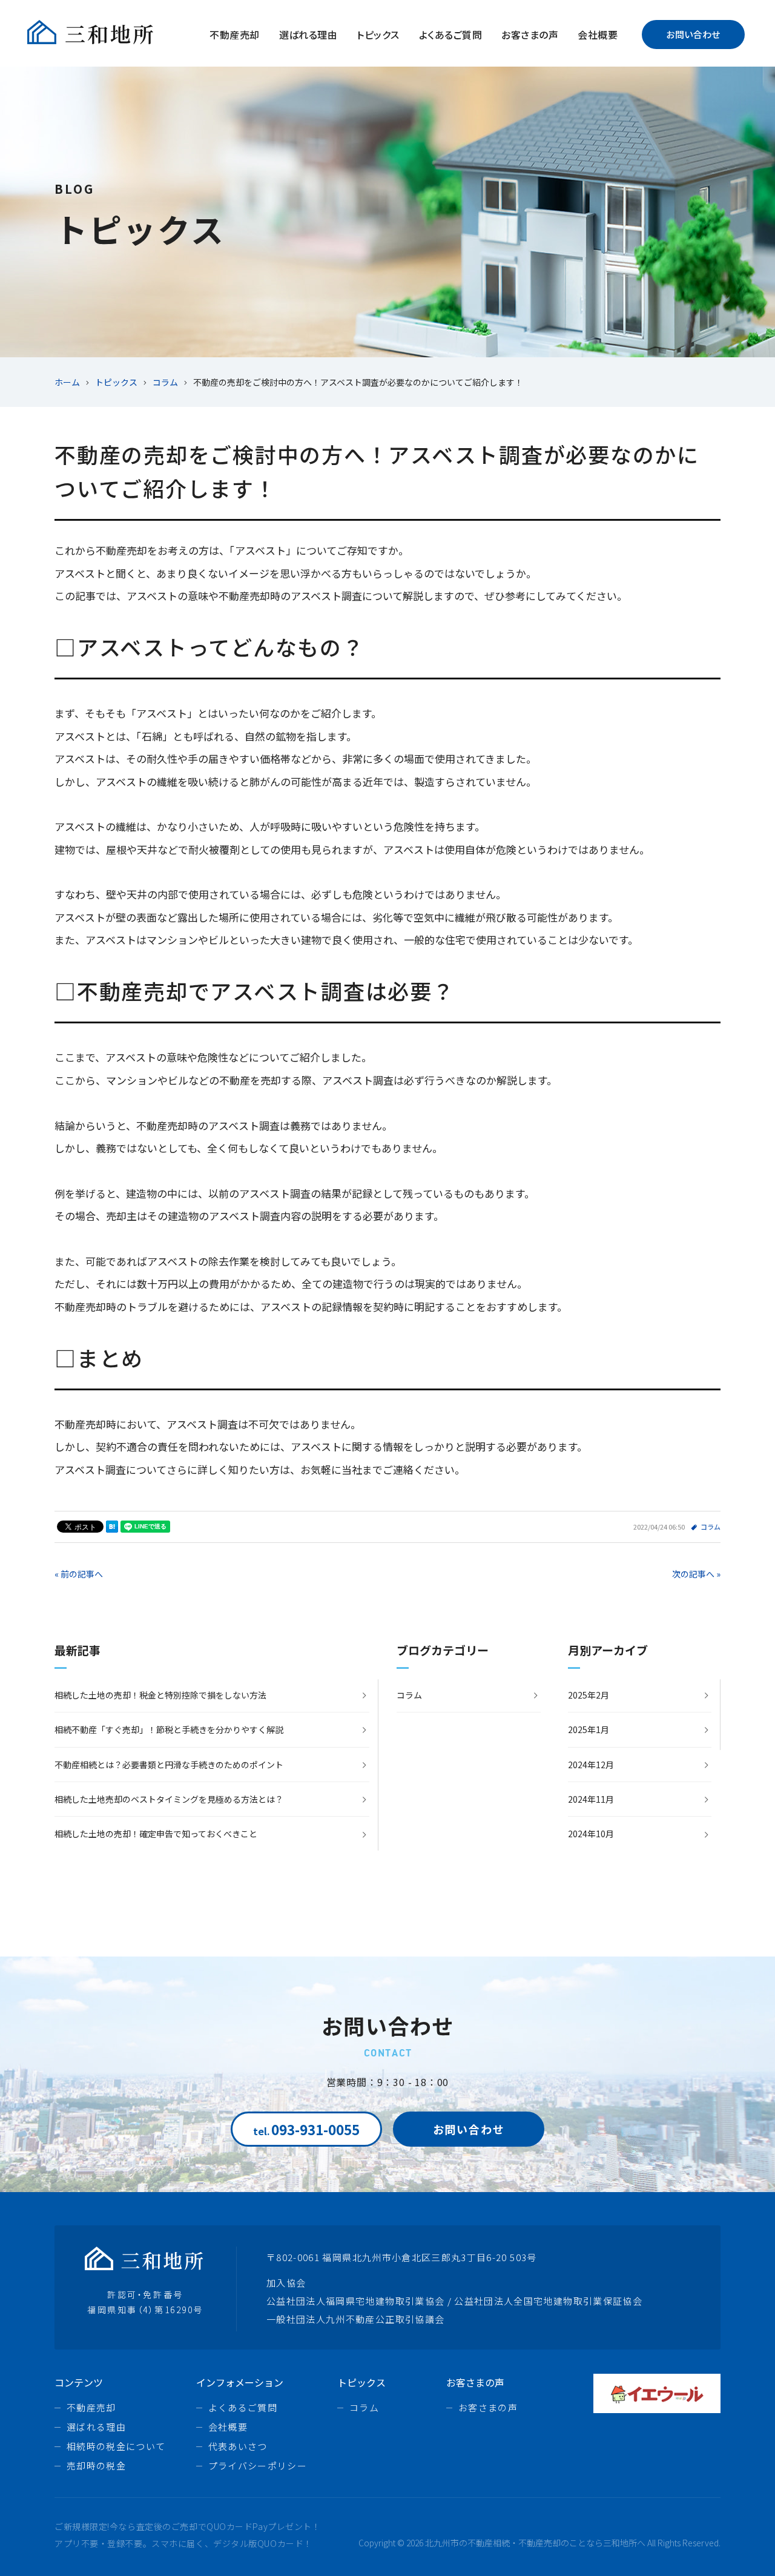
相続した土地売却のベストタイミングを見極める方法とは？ (169, 1799)
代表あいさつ (238, 2446)
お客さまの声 (530, 35)
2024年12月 (591, 1765)
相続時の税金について (116, 2446)
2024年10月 (591, 1834)
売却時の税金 (96, 2465)
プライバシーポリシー (258, 2465)
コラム (711, 1527)
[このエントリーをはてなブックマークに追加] (112, 1527)
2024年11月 (591, 1799)
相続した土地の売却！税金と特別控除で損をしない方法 (160, 1695)
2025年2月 (589, 1695)
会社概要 (598, 35)
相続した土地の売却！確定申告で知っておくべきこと (156, 1834)
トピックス (378, 35)
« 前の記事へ (79, 1574)
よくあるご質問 (450, 35)
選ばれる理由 (308, 35)
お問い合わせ (693, 34)
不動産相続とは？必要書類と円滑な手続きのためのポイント (169, 1765)
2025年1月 (589, 1729)
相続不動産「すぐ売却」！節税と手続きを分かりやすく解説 (169, 1729)
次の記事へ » (696, 1574)
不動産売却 (234, 35)
